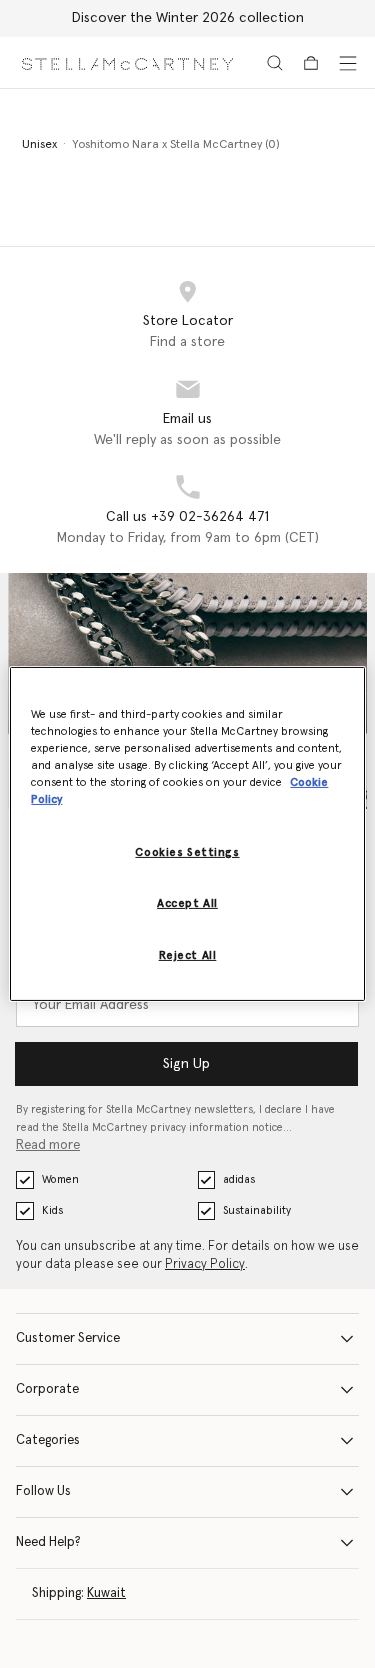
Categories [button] (48, 1440)
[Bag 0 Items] (311, 63)
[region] (187, 834)
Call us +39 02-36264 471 (187, 517)
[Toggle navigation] (348, 63)
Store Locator (188, 321)
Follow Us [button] (43, 1491)
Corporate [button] (47, 1389)
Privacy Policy (205, 1264)
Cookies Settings (187, 852)
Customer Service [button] (68, 1338)
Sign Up (186, 1064)
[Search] (275, 63)
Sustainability (257, 1210)
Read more (48, 1145)
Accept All (187, 903)
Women (60, 1179)
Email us (187, 419)
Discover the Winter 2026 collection (188, 18)
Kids (52, 1210)
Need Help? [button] (48, 1542)
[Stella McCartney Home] (127, 62)
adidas (239, 1179)
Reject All (188, 955)
